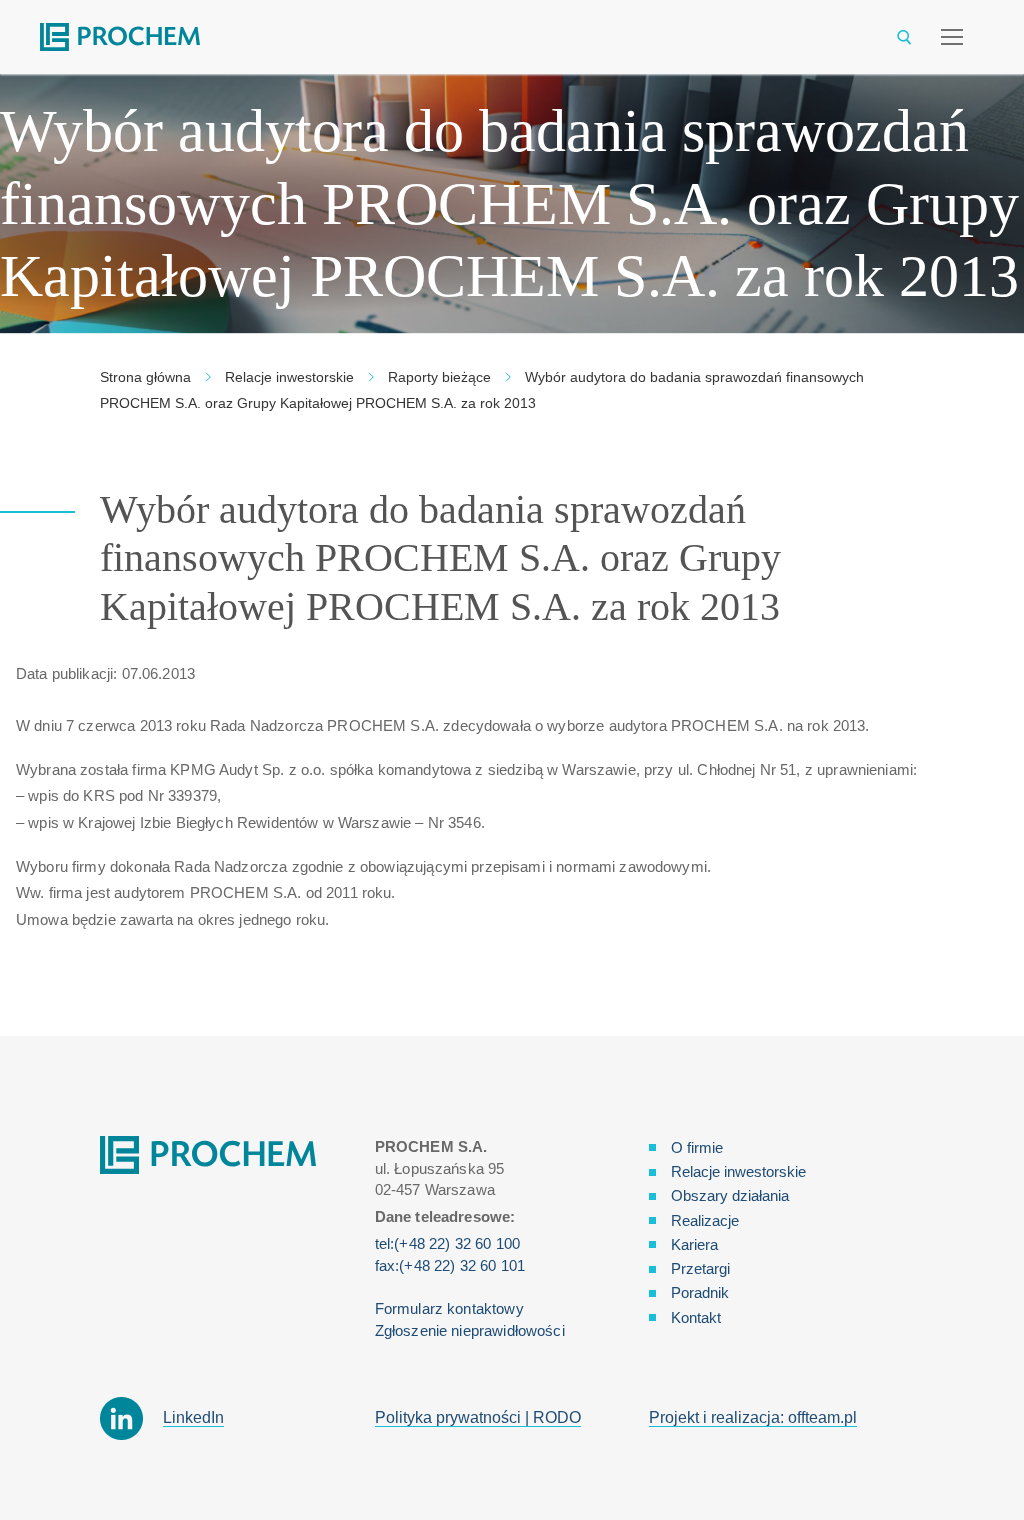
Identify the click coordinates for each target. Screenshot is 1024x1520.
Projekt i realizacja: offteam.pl (753, 1417)
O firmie (697, 1147)
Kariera (694, 1244)
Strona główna (145, 377)
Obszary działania (730, 1195)
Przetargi (700, 1268)
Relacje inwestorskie (289, 377)
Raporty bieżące (439, 377)
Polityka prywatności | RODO (478, 1417)
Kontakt (696, 1317)
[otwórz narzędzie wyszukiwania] (904, 37)
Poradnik (700, 1292)
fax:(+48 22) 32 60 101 (450, 1265)
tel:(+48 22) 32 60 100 (447, 1243)
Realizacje (705, 1220)
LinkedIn (193, 1417)
